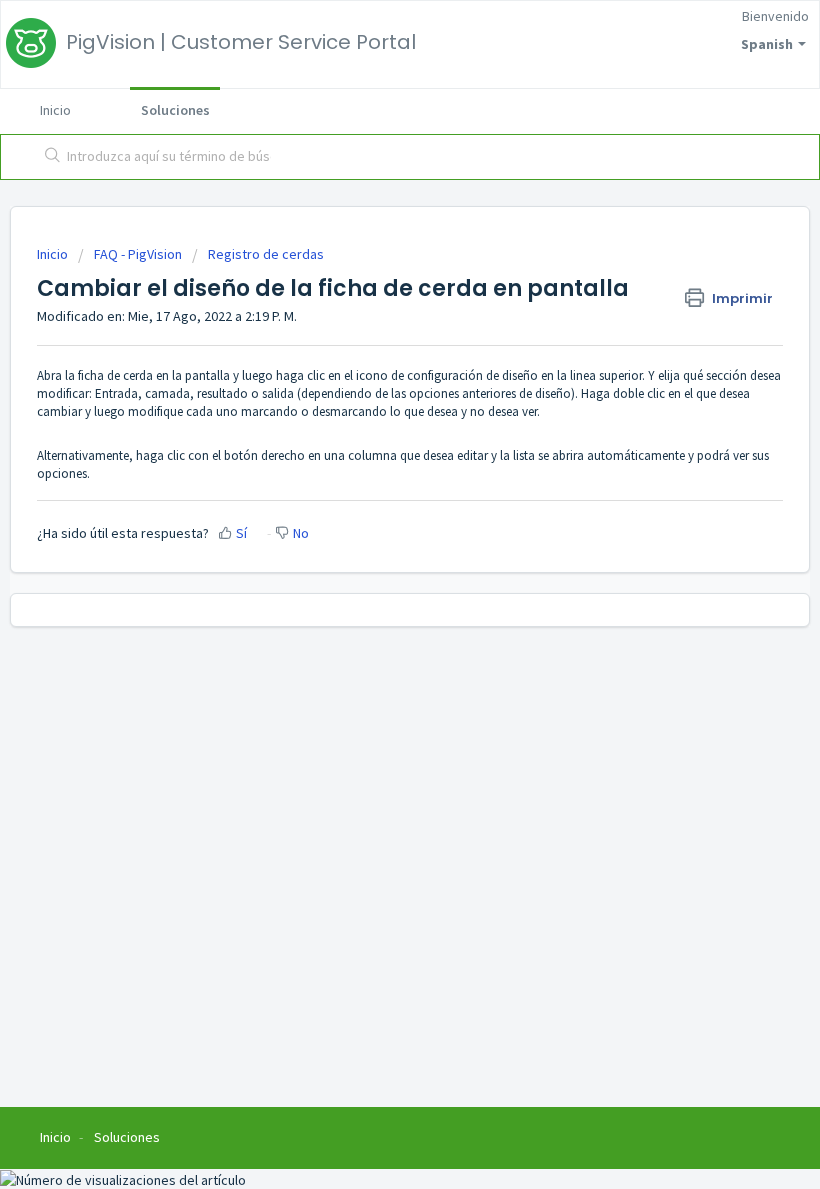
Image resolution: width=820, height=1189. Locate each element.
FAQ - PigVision (138, 254)
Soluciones (175, 110)
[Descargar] (373, 583)
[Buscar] (48, 157)
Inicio (55, 110)
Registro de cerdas (266, 254)
